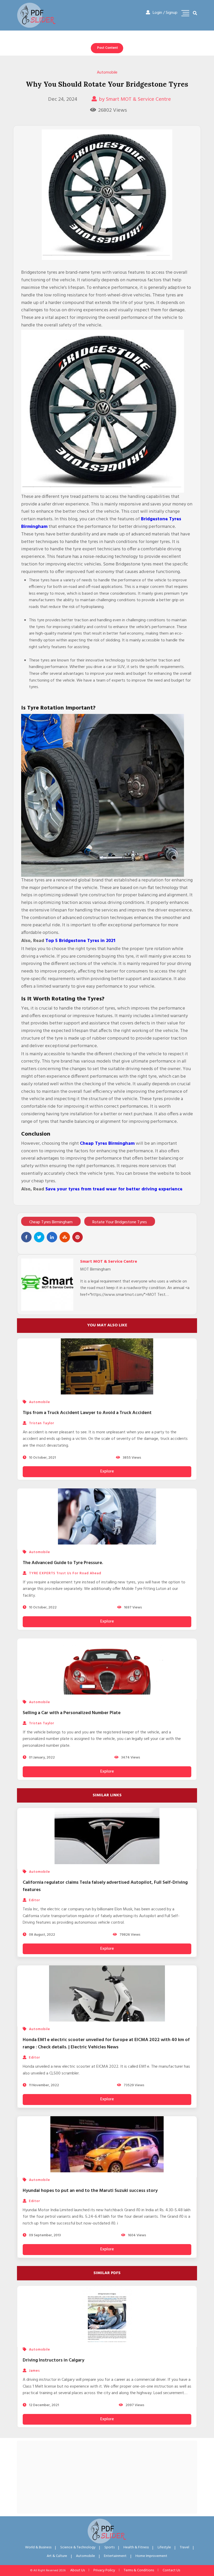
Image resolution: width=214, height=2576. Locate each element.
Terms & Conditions (139, 2570)
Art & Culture (57, 2556)
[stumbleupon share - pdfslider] (65, 1237)
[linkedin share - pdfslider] (52, 1237)
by (135, 99)
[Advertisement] (107, 2477)
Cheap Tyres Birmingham (51, 1222)
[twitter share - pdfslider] (39, 1237)
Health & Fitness (136, 2547)
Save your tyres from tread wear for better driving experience (114, 1189)
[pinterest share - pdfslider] (78, 1237)
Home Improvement (151, 2556)
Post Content (108, 48)
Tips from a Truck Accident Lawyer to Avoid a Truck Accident (87, 1413)
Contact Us (171, 2570)
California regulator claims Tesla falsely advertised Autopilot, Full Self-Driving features (105, 1886)
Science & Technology (78, 2547)
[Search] (195, 14)
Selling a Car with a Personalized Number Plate (72, 1713)
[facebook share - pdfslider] (26, 1237)
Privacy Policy (104, 2570)
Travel (185, 2547)
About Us (78, 2570)
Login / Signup (165, 13)
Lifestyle (164, 2547)
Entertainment (115, 2556)
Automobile (107, 73)
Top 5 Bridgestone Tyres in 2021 (80, 941)
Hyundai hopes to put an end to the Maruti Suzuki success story (90, 2191)
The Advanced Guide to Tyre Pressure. (63, 1563)
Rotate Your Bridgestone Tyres (120, 1222)
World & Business (38, 2547)
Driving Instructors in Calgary (53, 2360)
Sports (109, 2547)
